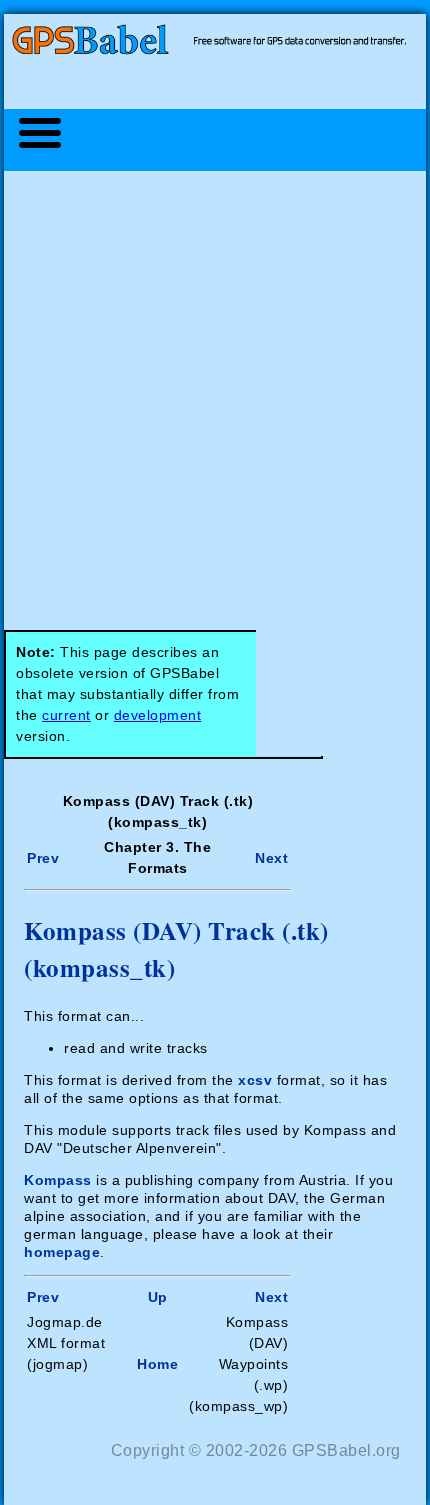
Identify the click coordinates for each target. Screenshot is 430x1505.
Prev (43, 858)
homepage (62, 1252)
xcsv (255, 1080)
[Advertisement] (215, 390)
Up (158, 1297)
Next (271, 858)
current (66, 715)
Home (157, 1364)
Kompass (58, 1180)
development (158, 715)
